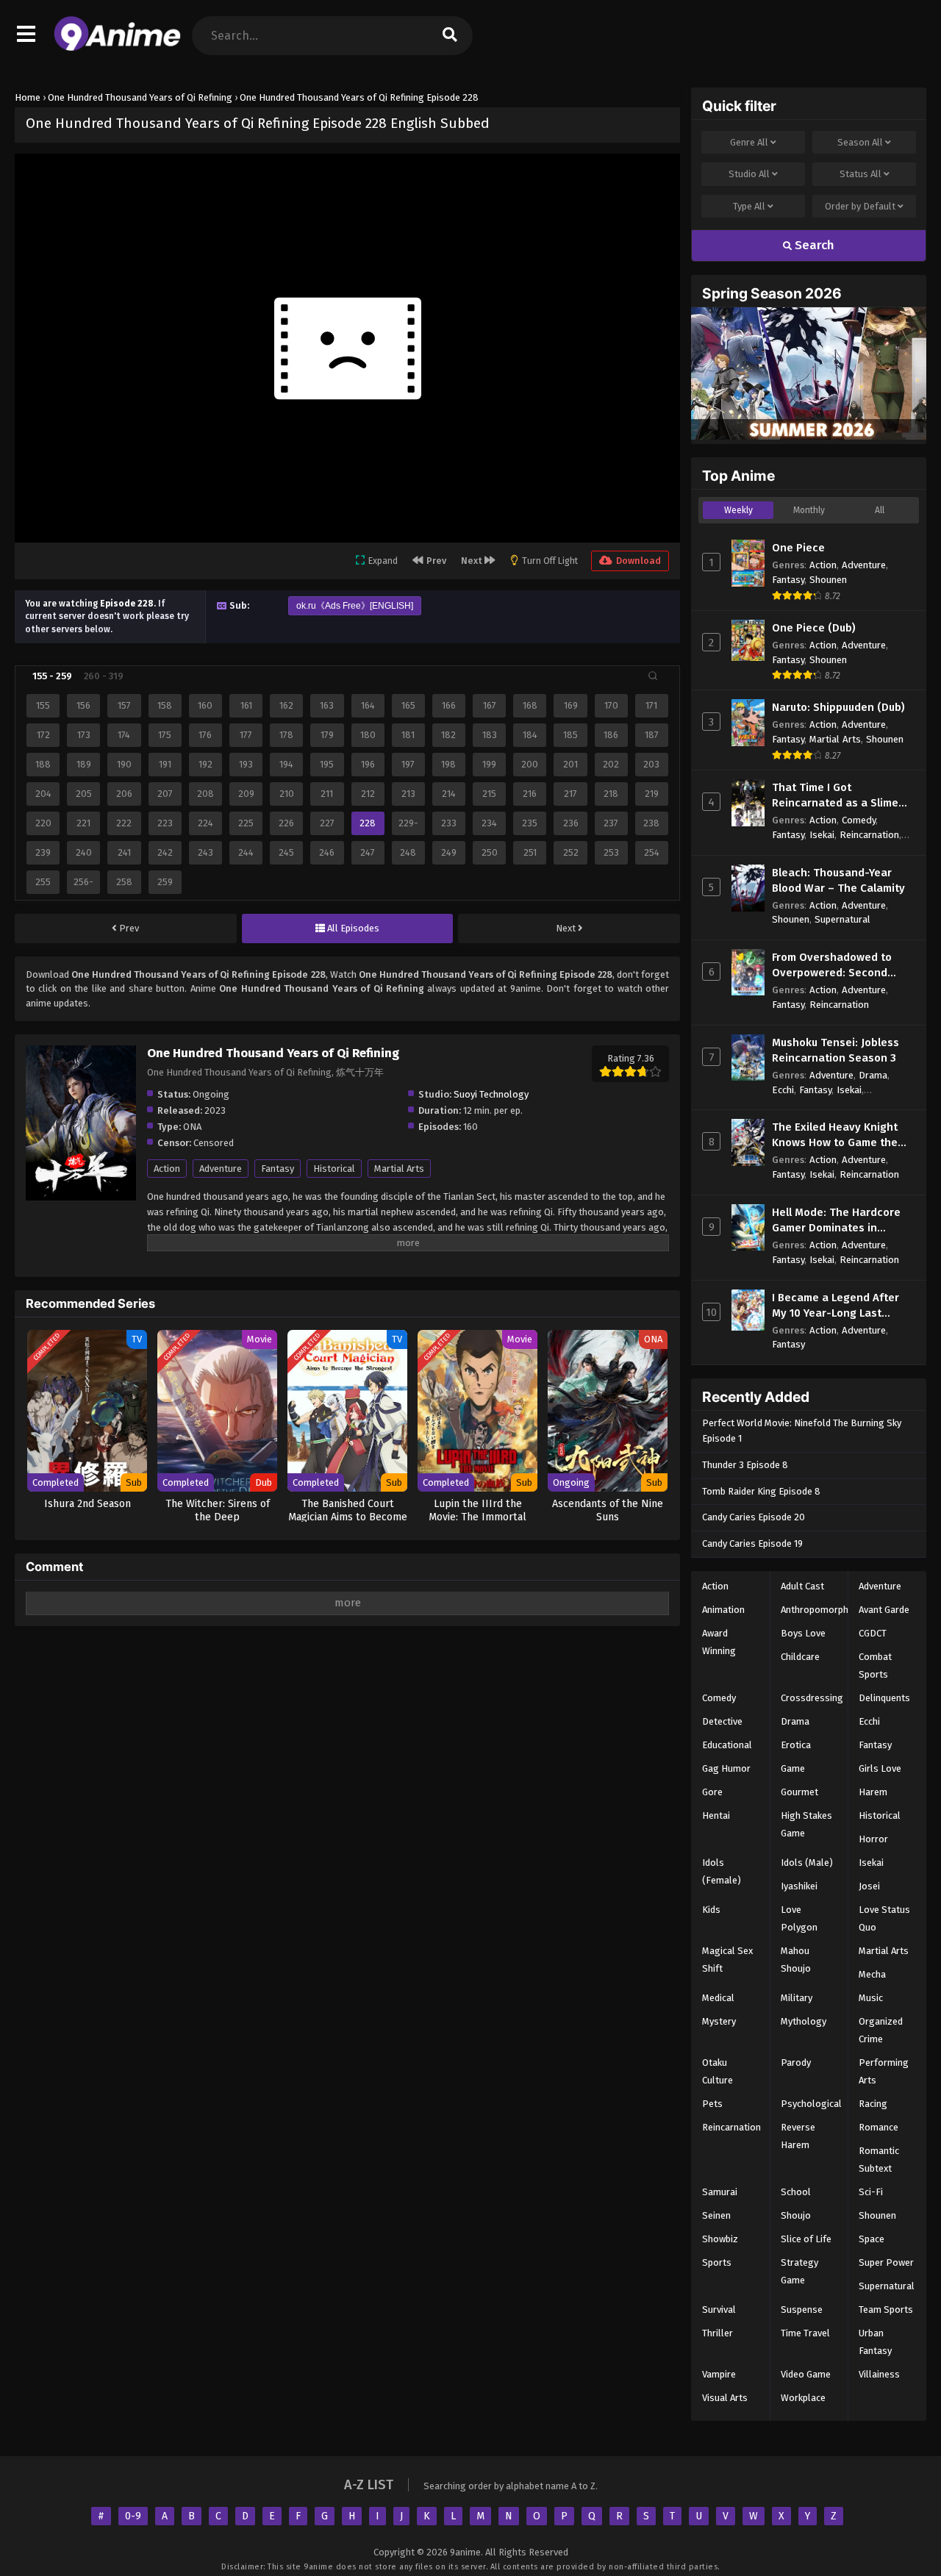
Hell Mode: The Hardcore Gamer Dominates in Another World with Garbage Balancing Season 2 (842, 1221)
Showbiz (720, 2239)
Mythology (804, 2021)
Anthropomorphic (818, 1610)
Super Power (886, 2262)
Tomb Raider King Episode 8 (761, 1491)
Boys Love (803, 1633)
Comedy (859, 820)
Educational (727, 1745)
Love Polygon (799, 1918)
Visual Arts (725, 2398)
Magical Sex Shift (727, 1960)
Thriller (718, 2333)
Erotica (796, 1745)
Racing (873, 2104)
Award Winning (719, 1642)
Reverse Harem (798, 2136)
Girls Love (880, 1768)
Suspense (802, 2310)
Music (871, 1998)
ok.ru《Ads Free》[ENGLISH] (355, 606)
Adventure (221, 1169)
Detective (722, 1721)
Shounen (828, 580)
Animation (723, 1610)
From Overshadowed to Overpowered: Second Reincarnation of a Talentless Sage (832, 966)
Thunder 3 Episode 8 (745, 1465)
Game (793, 1768)
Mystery (719, 2021)
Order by (860, 206)
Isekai (822, 835)
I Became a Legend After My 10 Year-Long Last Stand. (836, 1306)
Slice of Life (806, 2239)
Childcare (800, 1657)
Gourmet (799, 1792)
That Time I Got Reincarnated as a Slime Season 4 (835, 796)
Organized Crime (881, 2030)
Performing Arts (884, 2071)
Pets (712, 2104)
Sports (717, 2262)
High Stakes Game (806, 1824)
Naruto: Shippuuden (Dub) (838, 707)
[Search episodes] (653, 676)
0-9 (133, 2516)
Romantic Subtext (879, 2160)
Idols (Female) (722, 1871)
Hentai (716, 1815)
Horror (873, 1839)
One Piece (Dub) (814, 628)
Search (813, 245)
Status (861, 174)
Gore (712, 1792)
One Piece (798, 548)
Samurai (720, 2192)
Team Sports (886, 2310)
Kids (711, 1910)
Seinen (716, 2215)
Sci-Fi (871, 2192)
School (796, 2192)
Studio (749, 174)
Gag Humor (726, 1768)
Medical (718, 1998)
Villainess (879, 2374)
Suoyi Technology (491, 1094)
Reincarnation (869, 835)
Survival (719, 2310)
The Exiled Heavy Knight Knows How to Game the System (835, 1135)
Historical (334, 1169)
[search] (450, 36)
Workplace (803, 2398)
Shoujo (796, 2215)
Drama (873, 1075)
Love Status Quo (884, 1918)
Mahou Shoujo (796, 1960)
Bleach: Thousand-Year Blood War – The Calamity (838, 880)
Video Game (806, 2374)
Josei (869, 1886)
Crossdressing (812, 1698)
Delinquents (884, 1698)
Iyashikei (799, 1886)
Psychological (811, 2104)
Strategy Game (799, 2271)
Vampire (719, 2374)
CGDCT (873, 1633)
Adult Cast (802, 1586)
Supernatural (842, 919)
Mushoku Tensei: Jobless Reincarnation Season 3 (836, 1050)
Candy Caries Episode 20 (754, 1517)
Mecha (872, 1974)
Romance (879, 2127)
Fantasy (278, 1169)
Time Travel (805, 2333)
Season (860, 142)
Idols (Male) (807, 1863)
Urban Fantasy (875, 2342)
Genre (749, 142)
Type (749, 206)
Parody (796, 2062)
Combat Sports (875, 1666)
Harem (873, 1792)
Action (167, 1169)
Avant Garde (884, 1610)
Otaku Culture (718, 2071)
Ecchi (783, 1090)
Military (797, 1998)
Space (872, 2239)
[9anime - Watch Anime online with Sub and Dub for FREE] (117, 48)
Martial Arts (399, 1169)
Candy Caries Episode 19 (752, 1543)
